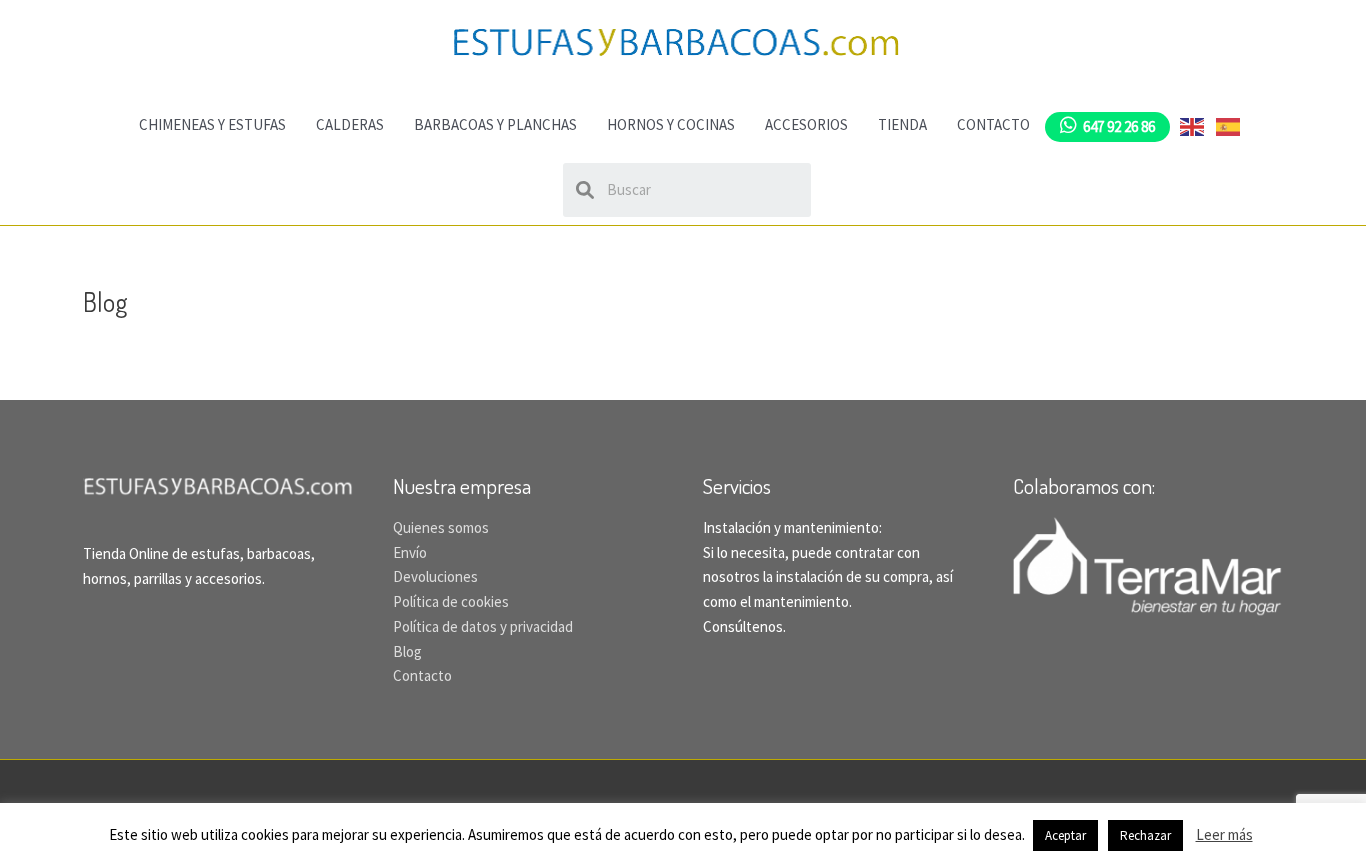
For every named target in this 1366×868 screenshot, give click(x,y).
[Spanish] (1229, 124)
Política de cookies (451, 601)
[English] (1193, 124)
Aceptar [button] (1065, 835)
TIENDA (902, 124)
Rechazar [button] (1145, 835)
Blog (407, 651)
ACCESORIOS (806, 124)
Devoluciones (435, 576)
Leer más (1224, 834)
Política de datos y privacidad (483, 626)
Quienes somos (441, 527)
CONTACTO (993, 124)
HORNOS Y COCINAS (671, 124)
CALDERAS (350, 124)
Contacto (422, 675)
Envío (410, 552)
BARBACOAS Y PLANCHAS (495, 124)
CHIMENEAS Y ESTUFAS (212, 124)
